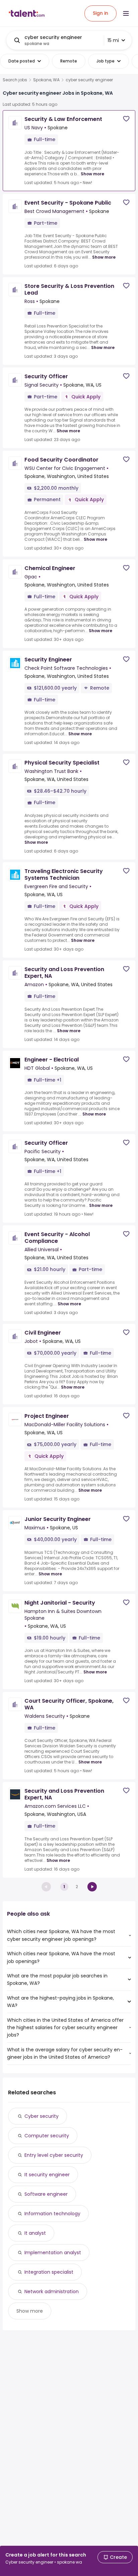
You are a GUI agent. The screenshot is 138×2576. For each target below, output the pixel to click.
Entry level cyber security (54, 2155)
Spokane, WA (46, 80)
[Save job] (126, 119)
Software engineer (46, 2194)
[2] (92, 1887)
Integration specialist (49, 2272)
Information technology (52, 2214)
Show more (92, 174)
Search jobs (15, 80)
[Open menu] (126, 13)
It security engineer (47, 2175)
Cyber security (42, 2116)
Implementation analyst (53, 2253)
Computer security (47, 2136)
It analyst (35, 2233)
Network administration (52, 2291)
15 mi (113, 40)
